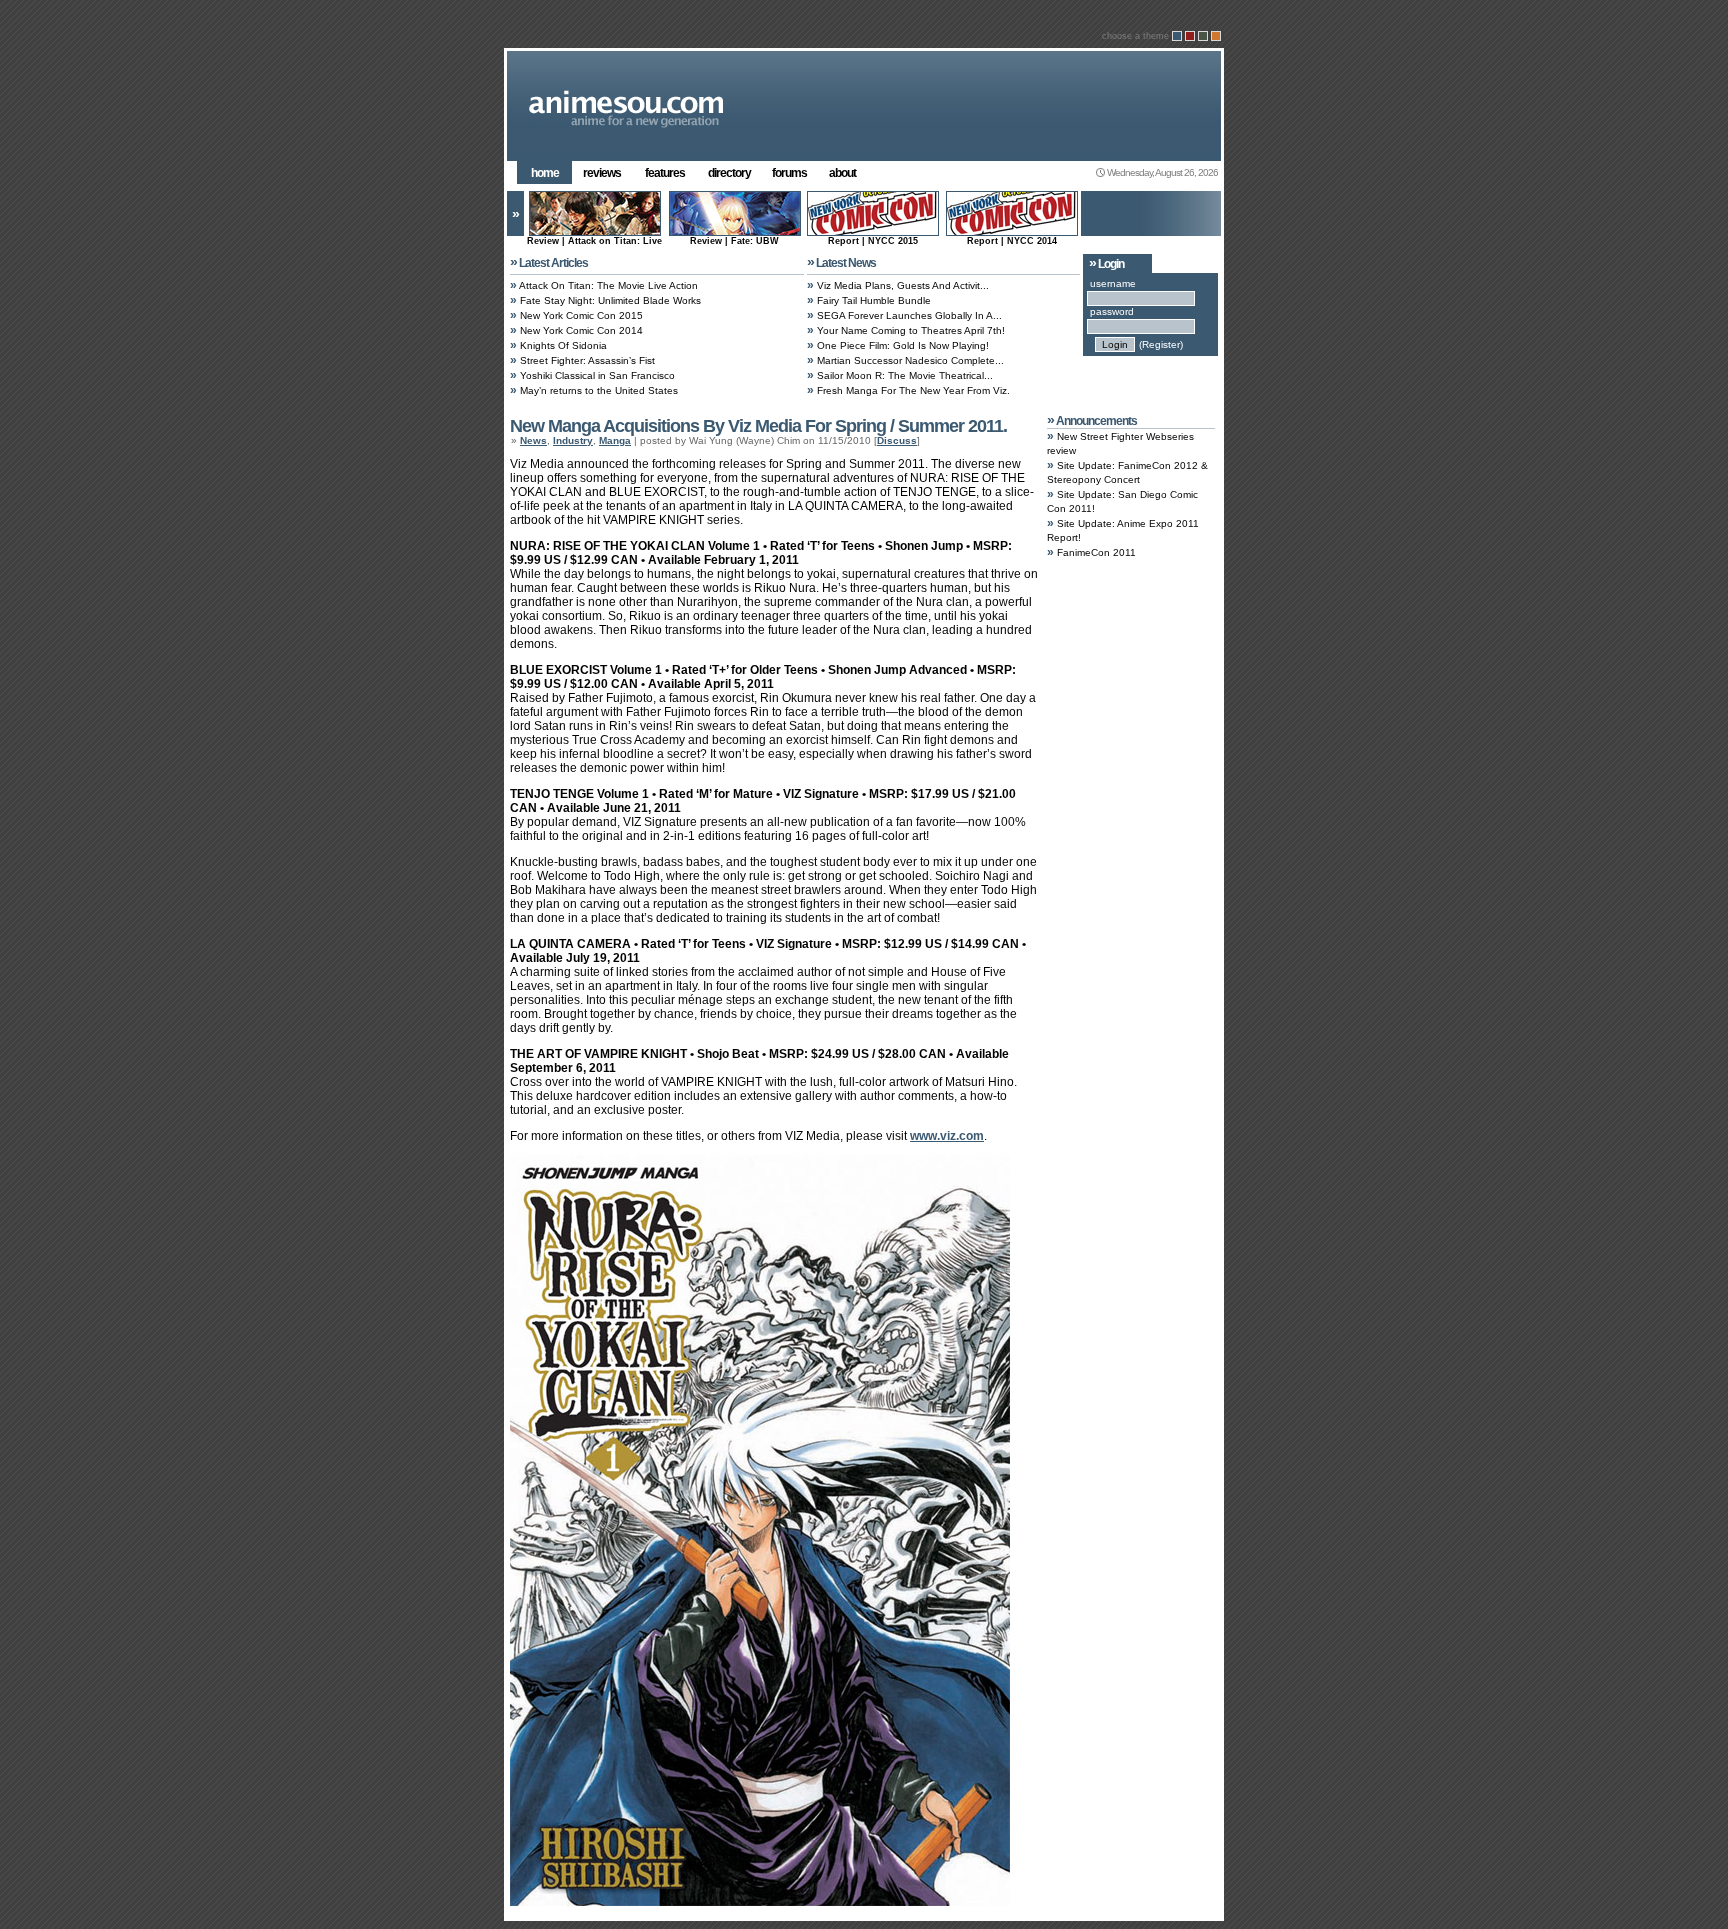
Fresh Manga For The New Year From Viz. (913, 390)
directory (729, 173)
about (842, 173)
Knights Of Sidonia (563, 345)
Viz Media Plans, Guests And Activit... (903, 285)
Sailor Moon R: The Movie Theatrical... (905, 375)
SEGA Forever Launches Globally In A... (909, 315)
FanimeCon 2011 (1096, 552)
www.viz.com (947, 1136)
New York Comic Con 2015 (581, 315)
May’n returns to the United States (599, 390)
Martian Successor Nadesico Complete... (910, 360)
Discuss (897, 440)
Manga (615, 440)
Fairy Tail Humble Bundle (874, 300)
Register (1161, 344)
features (665, 173)
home (545, 173)
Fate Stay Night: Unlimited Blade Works (610, 300)
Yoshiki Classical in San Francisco (597, 375)
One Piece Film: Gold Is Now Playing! (903, 345)
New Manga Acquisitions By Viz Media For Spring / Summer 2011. (758, 426)
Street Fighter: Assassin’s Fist (587, 360)
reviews (602, 173)
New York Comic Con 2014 (581, 330)
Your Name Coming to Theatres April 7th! (911, 330)
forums (789, 173)
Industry (573, 440)
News (533, 440)
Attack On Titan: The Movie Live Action (608, 285)
